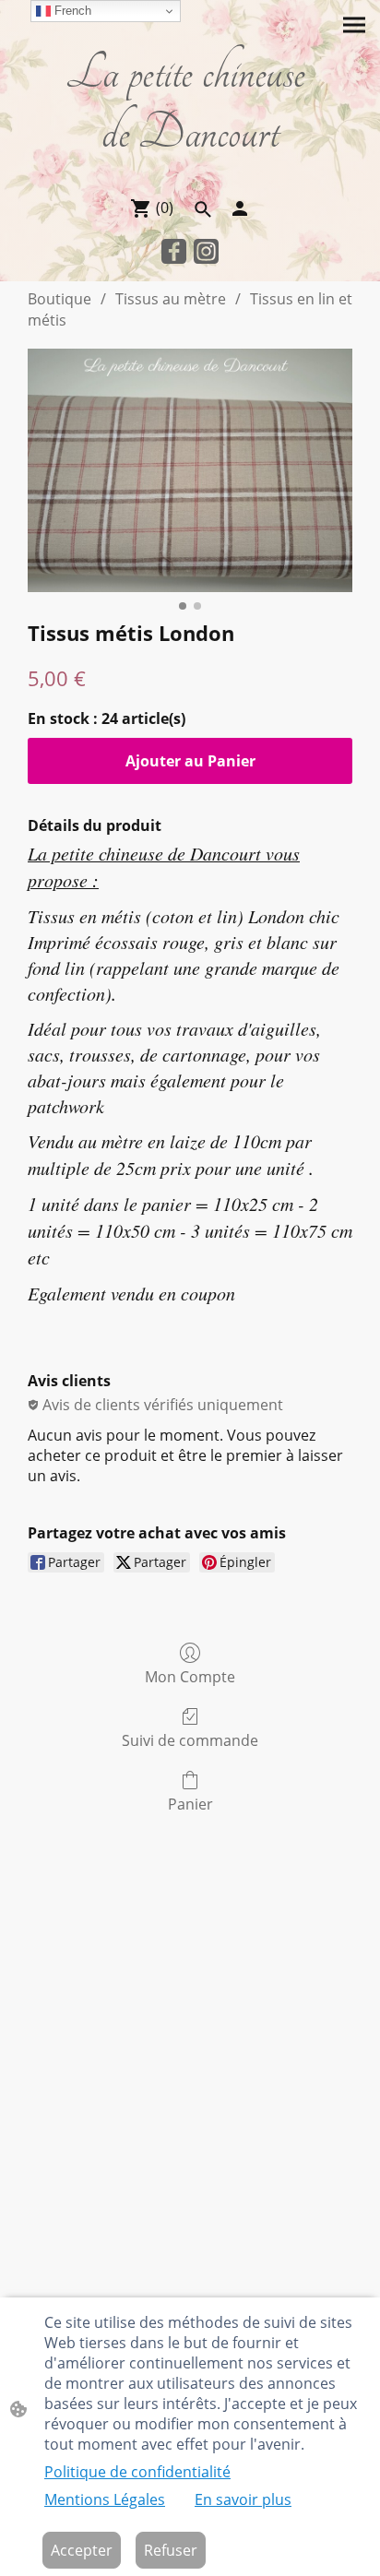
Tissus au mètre (171, 299)
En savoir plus (243, 2499)
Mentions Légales (105, 2499)
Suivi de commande (190, 1740)
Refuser (171, 2550)
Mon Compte (190, 1676)
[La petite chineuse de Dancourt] (190, 173)
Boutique (59, 299)
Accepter (82, 2550)
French (71, 11)
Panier (190, 1804)
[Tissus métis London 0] (190, 470)
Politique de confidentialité (137, 2472)
